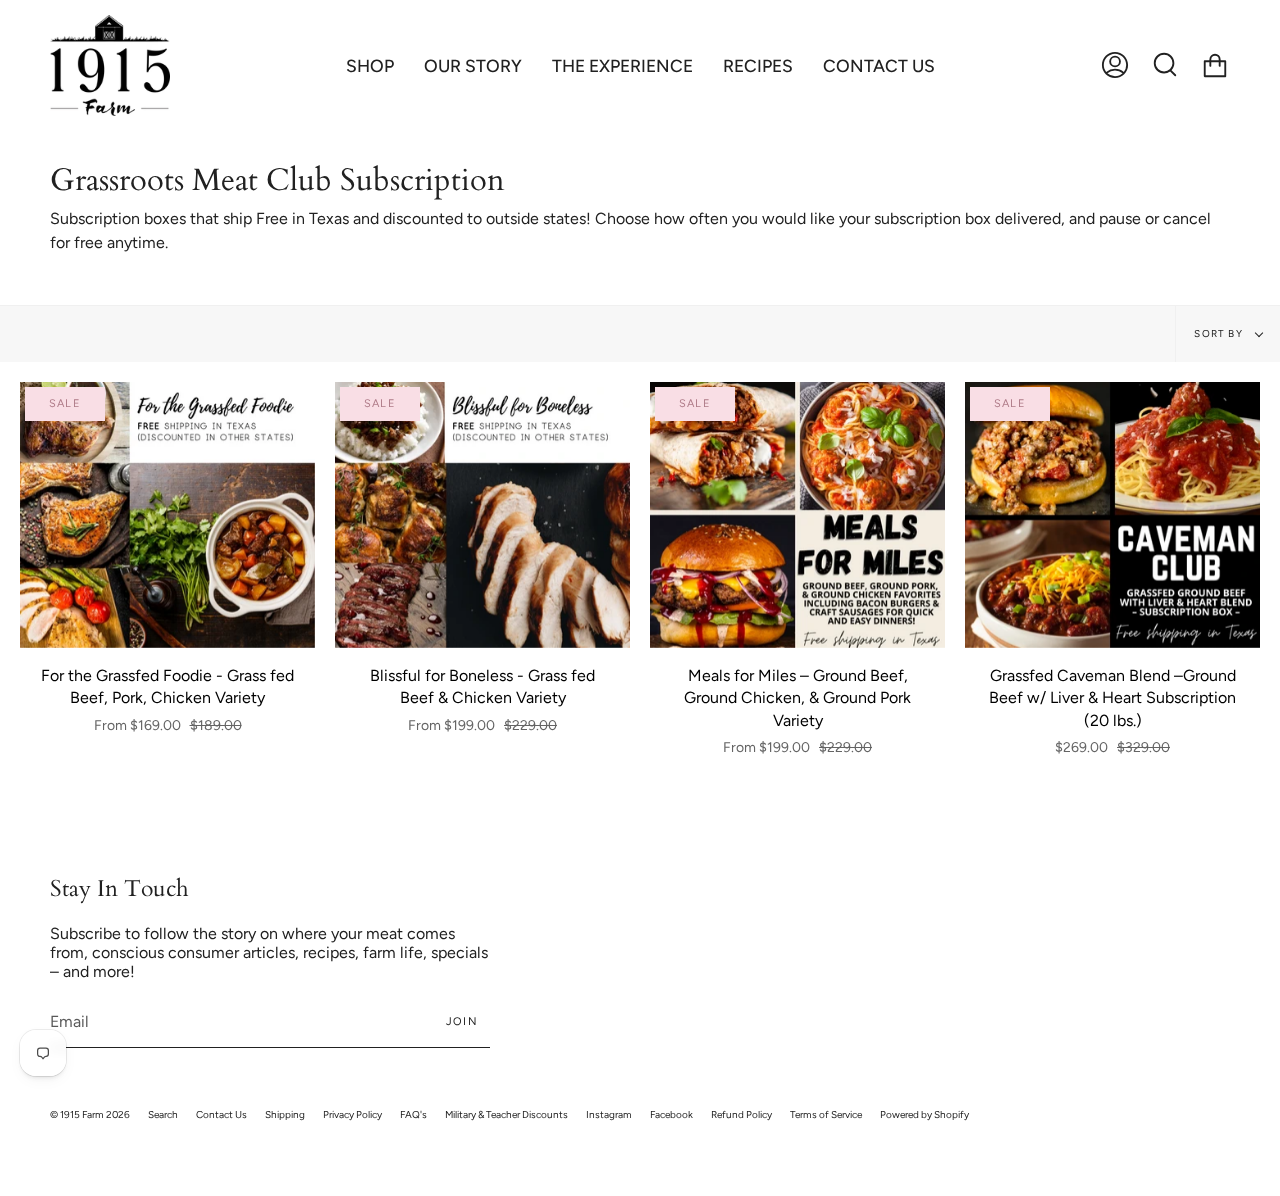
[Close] (930, 496)
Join (832, 653)
